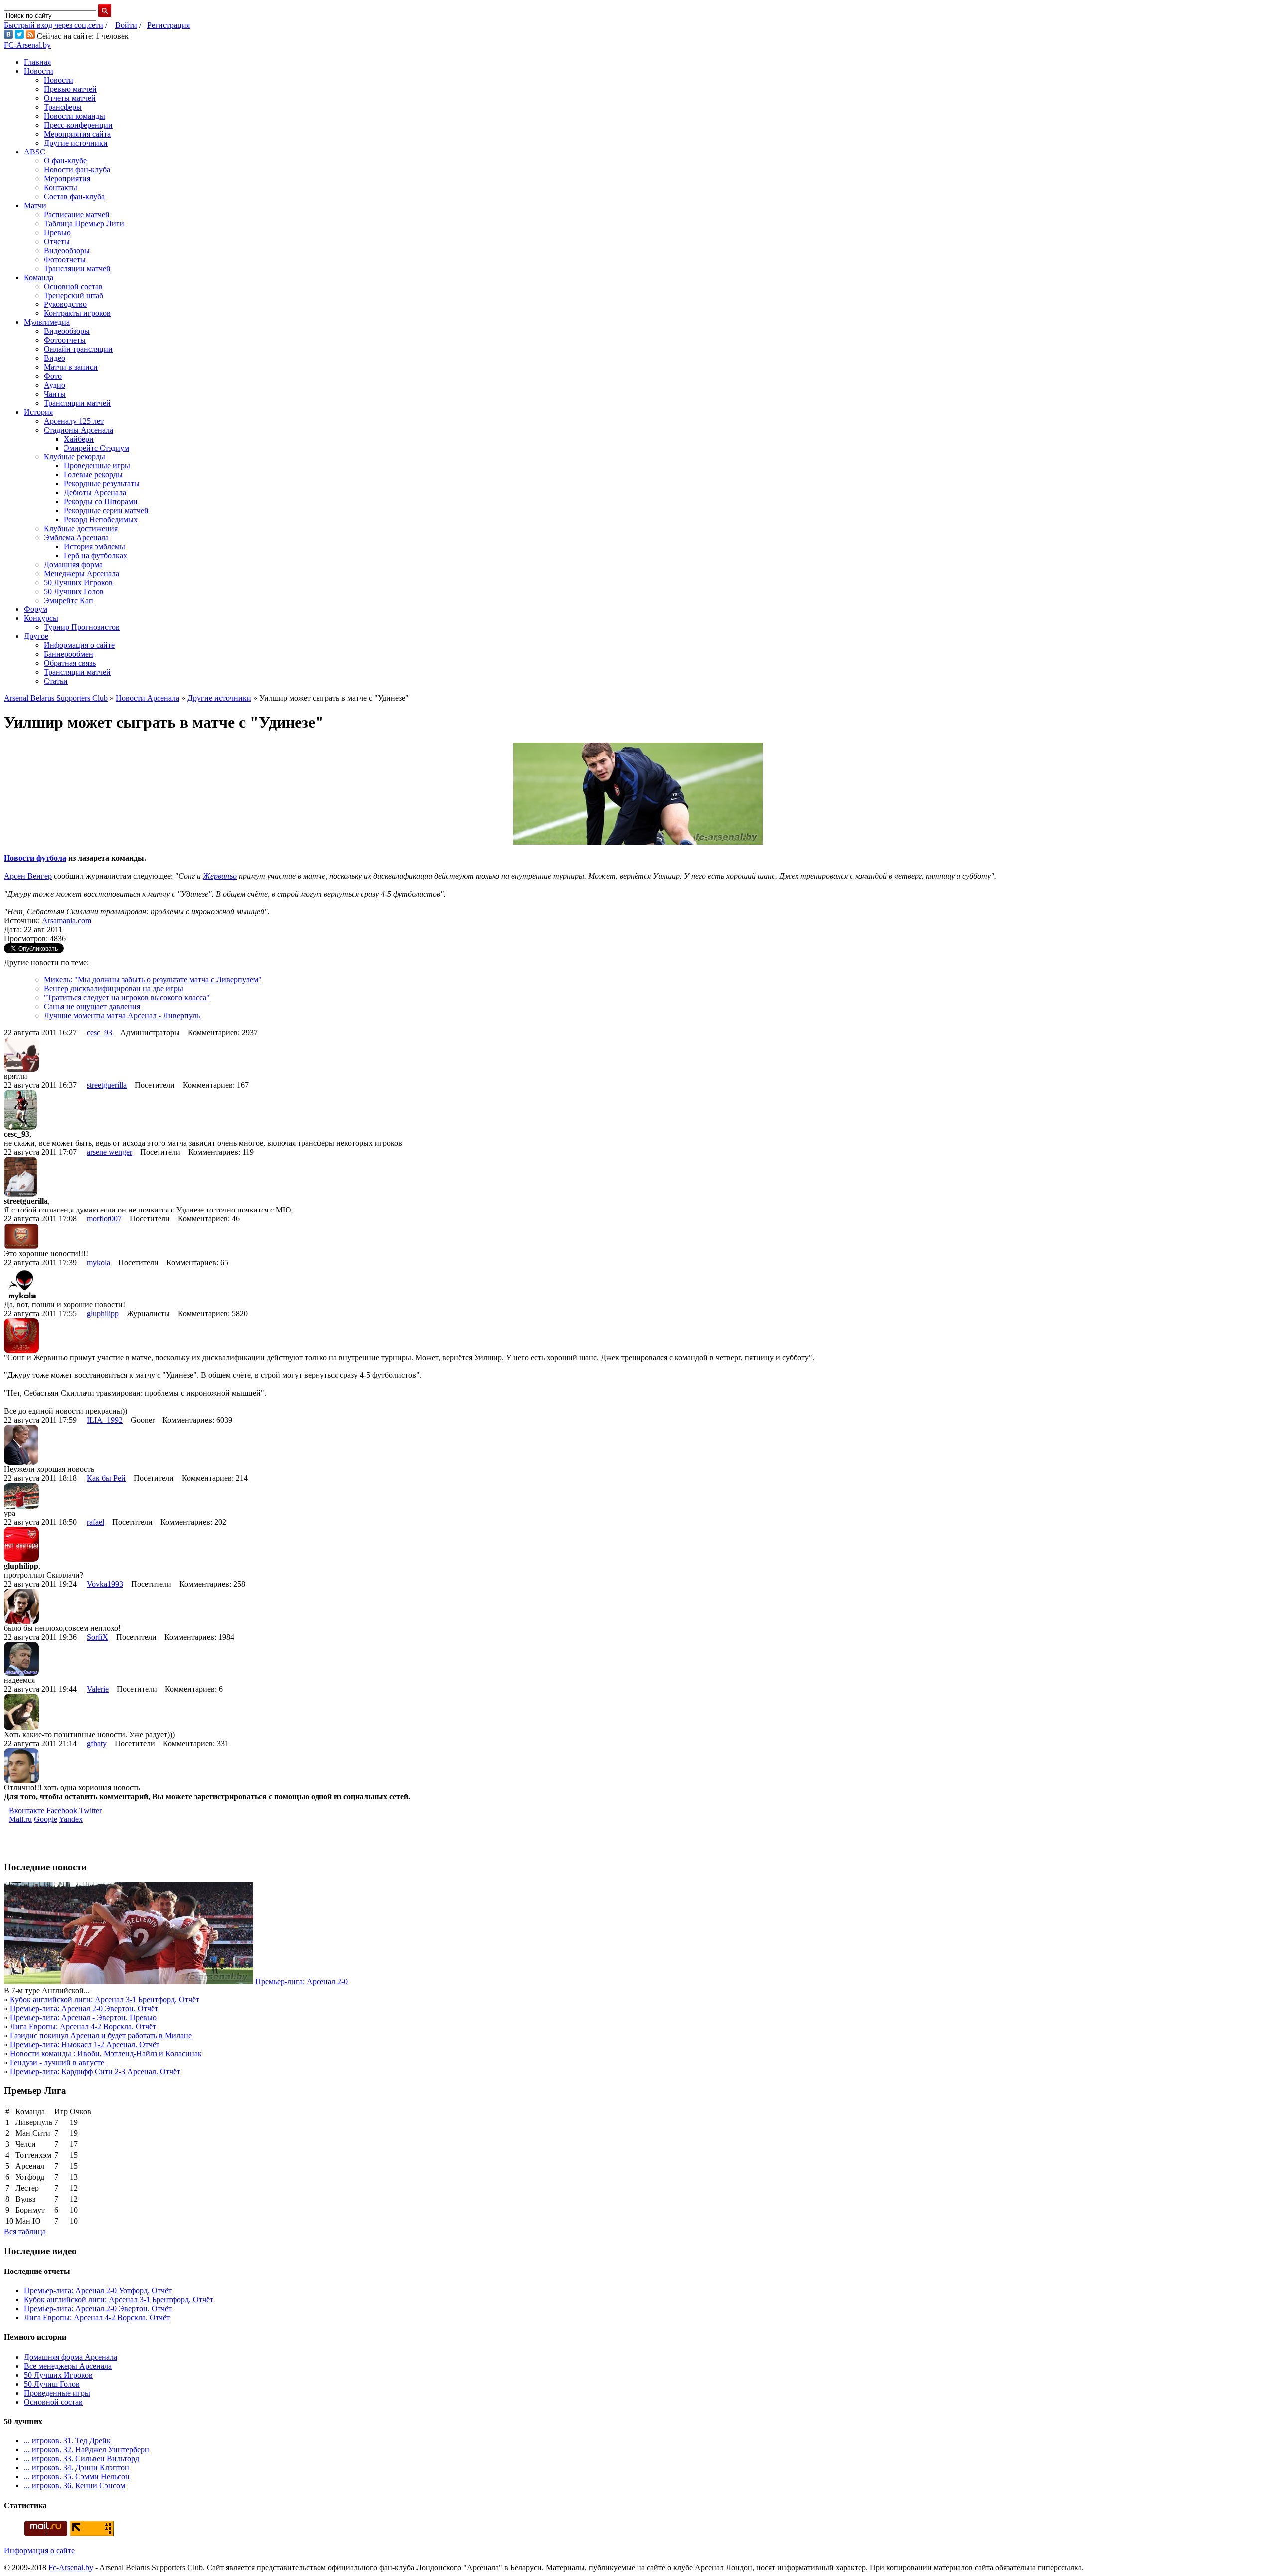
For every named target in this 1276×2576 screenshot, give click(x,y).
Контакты (61, 188)
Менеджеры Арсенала (81, 573)
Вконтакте (27, 1810)
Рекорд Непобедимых (101, 520)
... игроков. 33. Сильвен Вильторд (81, 2459)
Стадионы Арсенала (79, 430)
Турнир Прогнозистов (82, 627)
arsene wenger (109, 1152)
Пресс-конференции (78, 125)
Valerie (98, 1689)
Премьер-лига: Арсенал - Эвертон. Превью (83, 2018)
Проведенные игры (97, 466)
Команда (39, 277)
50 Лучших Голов (74, 591)
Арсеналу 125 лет (74, 421)
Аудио (55, 385)
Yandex (71, 1819)
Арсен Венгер (28, 876)
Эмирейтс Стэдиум (96, 448)
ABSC (35, 152)
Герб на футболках (95, 555)
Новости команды (75, 116)
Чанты (55, 394)
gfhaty (97, 1743)
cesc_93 (99, 1032)
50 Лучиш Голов (52, 2384)
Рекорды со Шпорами (101, 502)
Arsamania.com (67, 921)
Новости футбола (35, 858)
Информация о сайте (79, 645)
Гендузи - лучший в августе (57, 2062)
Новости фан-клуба (77, 170)
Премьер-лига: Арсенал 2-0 (302, 1982)
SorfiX (97, 1637)
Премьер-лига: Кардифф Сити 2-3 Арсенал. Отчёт (95, 2071)
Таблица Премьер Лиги (84, 224)
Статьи (56, 681)
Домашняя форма (73, 564)
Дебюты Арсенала (95, 493)
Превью (57, 232)
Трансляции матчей (77, 268)
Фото (53, 376)
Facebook (62, 1810)
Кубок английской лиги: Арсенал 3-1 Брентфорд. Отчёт (105, 2000)
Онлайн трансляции (78, 349)
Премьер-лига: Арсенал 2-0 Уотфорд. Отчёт (98, 2291)
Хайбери (79, 439)
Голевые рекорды (93, 475)
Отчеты (57, 241)
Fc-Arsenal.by (71, 2567)
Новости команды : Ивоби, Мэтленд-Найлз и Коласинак (106, 2053)
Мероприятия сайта (77, 134)
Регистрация (168, 25)
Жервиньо (220, 876)
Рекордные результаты (102, 484)
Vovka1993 (105, 1584)
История (38, 412)
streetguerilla (107, 1085)
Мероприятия (67, 179)
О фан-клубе (65, 161)
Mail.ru (20, 1819)
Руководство (65, 304)
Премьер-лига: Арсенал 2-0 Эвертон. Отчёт (84, 2009)
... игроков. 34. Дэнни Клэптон (77, 2468)
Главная (37, 62)
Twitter (90, 1810)
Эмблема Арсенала (76, 537)
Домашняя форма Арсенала (71, 2357)
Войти (126, 25)
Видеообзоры (67, 250)
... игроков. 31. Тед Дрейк (67, 2441)
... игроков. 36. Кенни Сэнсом (75, 2486)
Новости (39, 71)
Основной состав (73, 286)
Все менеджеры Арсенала (68, 2366)
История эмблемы (94, 546)
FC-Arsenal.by (27, 45)
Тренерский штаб (74, 295)
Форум (36, 609)
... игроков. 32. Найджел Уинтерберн (86, 2450)
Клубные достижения (81, 529)
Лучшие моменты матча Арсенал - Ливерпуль (122, 1015)
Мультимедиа (47, 322)
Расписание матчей (77, 215)
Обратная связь (70, 663)
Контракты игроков (77, 313)
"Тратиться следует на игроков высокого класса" (127, 997)
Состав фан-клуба (74, 197)
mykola (98, 1263)
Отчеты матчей (70, 98)
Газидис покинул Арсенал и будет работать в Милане (101, 2036)
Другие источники (76, 143)
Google (46, 1819)
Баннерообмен (69, 654)
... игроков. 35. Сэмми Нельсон (77, 2477)
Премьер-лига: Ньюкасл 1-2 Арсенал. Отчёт (85, 2045)
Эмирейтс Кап (69, 600)
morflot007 (104, 1219)
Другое (36, 636)
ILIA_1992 (105, 1420)
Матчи (35, 206)
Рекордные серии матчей (106, 511)
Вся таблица (25, 2231)
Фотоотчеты (65, 259)
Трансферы (63, 107)
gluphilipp (103, 1313)
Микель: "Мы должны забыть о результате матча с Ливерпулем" (153, 980)
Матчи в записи (71, 367)
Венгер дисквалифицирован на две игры (114, 988)
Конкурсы (41, 618)
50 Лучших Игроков (78, 582)
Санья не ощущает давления (92, 1006)
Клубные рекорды (75, 457)
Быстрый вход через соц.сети (54, 25)
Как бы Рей (106, 1478)
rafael (95, 1522)
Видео (55, 358)
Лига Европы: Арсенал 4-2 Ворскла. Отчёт (83, 2027)
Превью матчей (70, 89)
